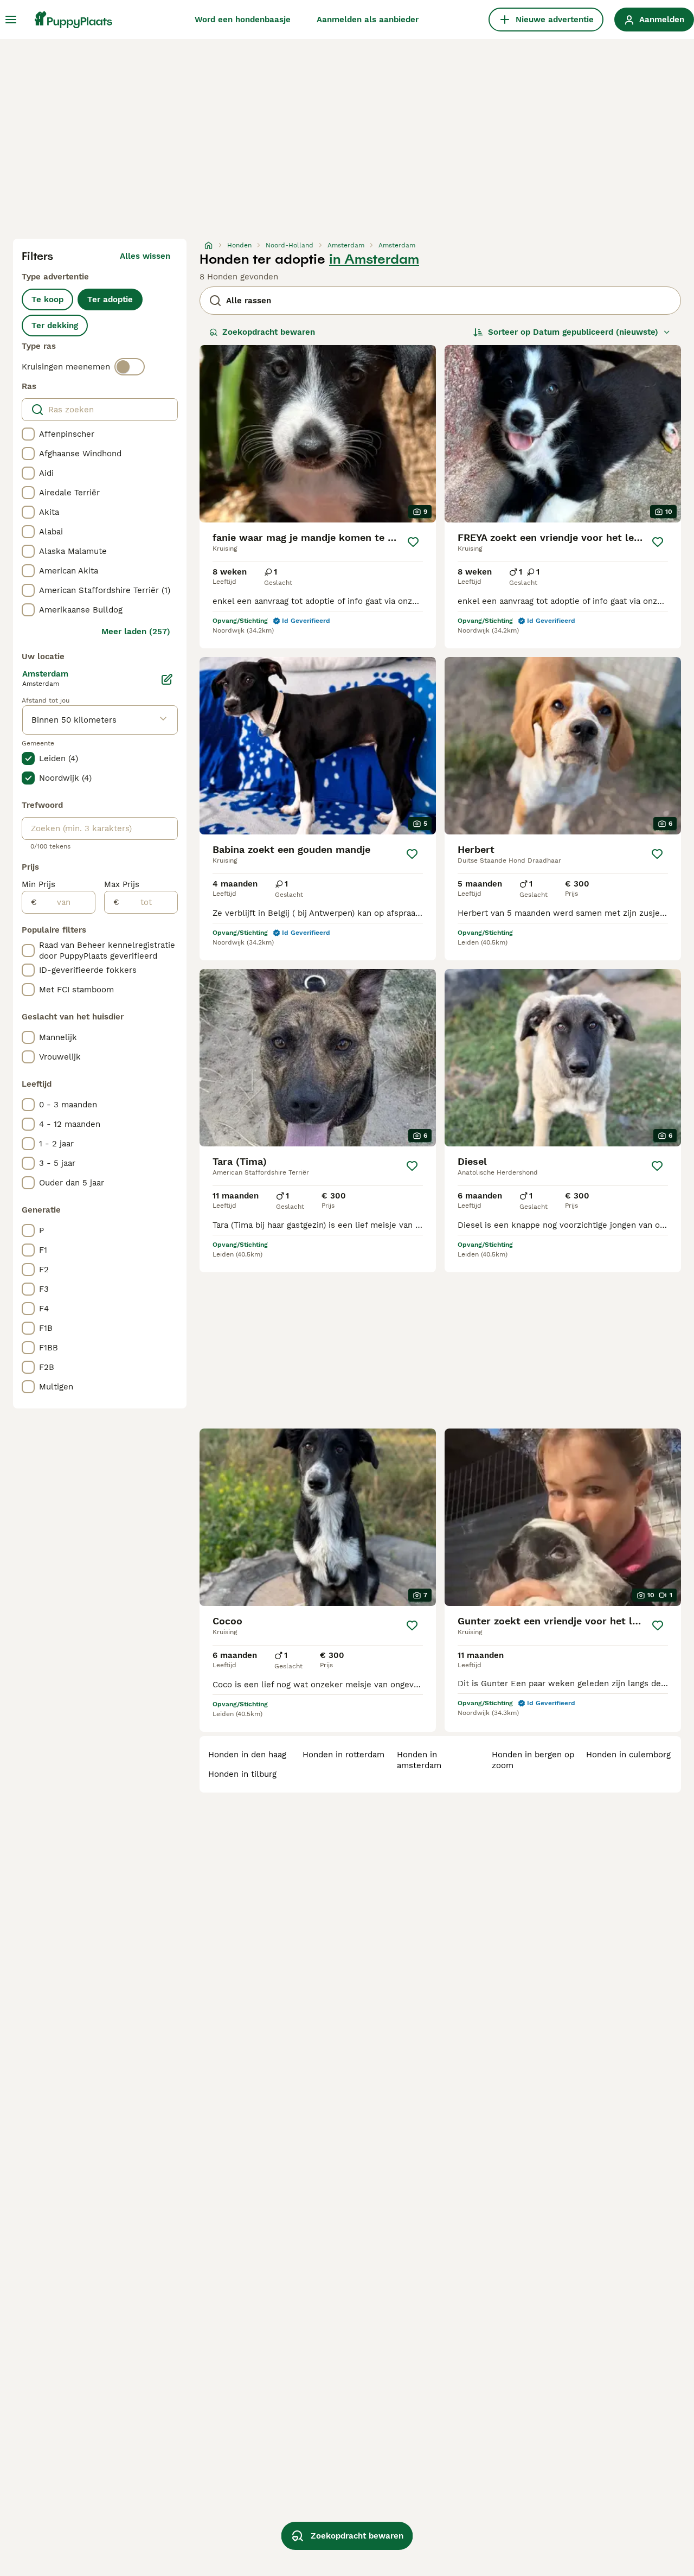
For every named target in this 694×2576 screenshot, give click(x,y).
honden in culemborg (628, 1755)
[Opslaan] (413, 542)
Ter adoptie (110, 299)
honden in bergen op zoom (533, 1760)
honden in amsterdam (419, 1760)
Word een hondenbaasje (243, 20)
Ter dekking (55, 326)
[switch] (130, 367)
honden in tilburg (242, 1774)
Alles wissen (145, 256)
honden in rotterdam (343, 1755)
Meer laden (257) (136, 632)
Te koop (47, 299)
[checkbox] (28, 434)
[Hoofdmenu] (11, 20)
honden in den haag (247, 1755)
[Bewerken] (167, 679)
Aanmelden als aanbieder (368, 20)
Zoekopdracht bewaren (269, 332)
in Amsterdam (374, 259)
